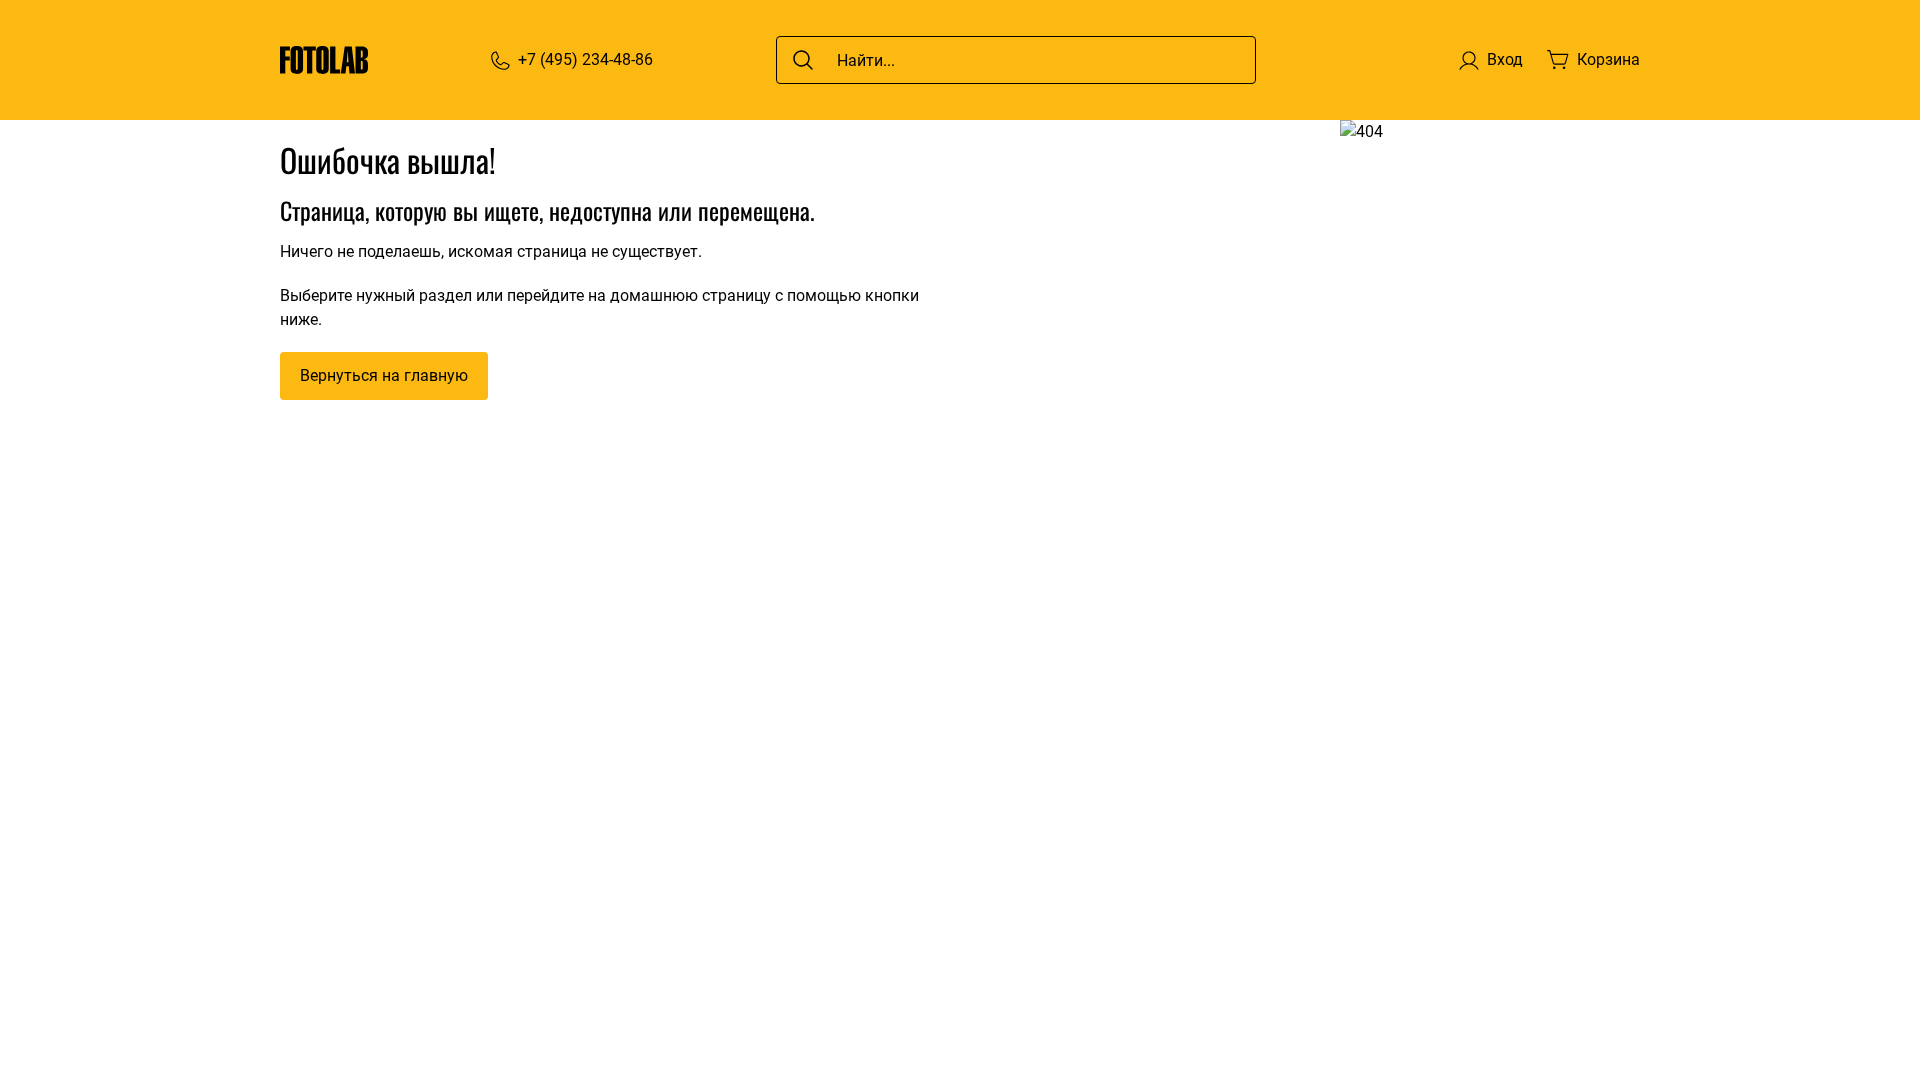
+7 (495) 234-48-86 (585, 59)
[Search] (803, 60)
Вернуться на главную (384, 375)
